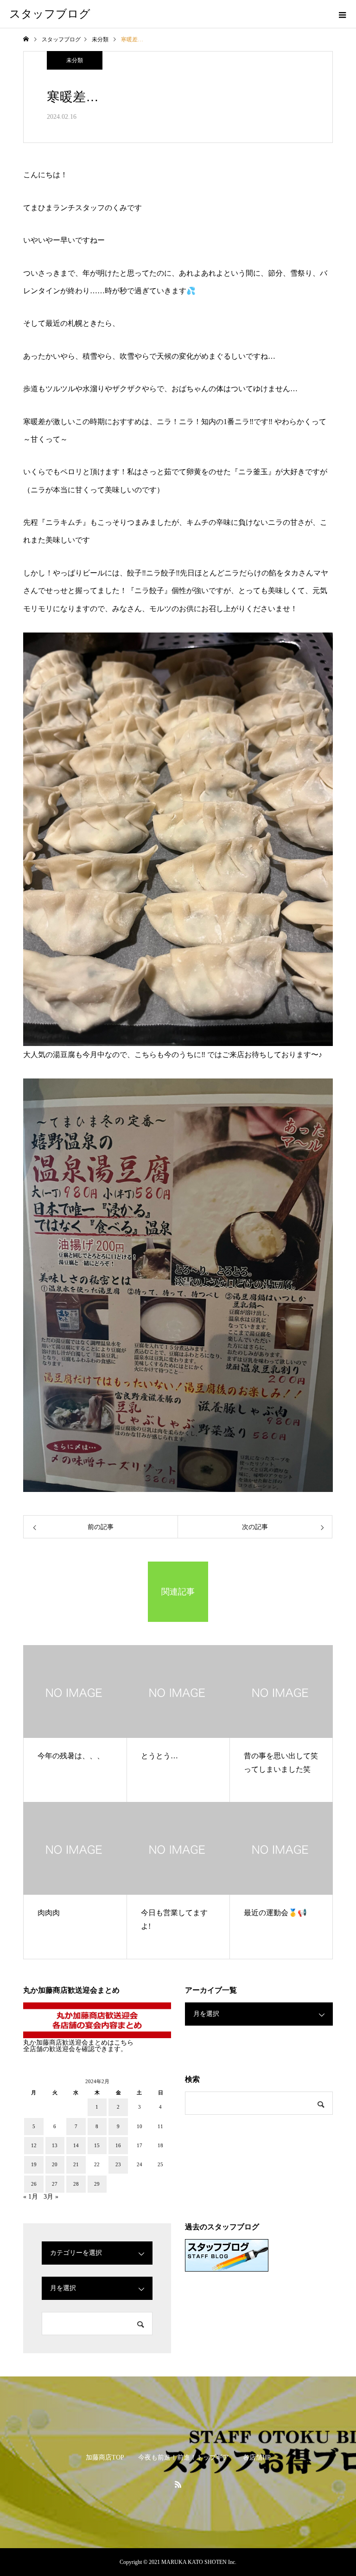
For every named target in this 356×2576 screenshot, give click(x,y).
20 (55, 2164)
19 (34, 2164)
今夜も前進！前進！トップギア (184, 2457)
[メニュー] (342, 14)
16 (118, 2145)
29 (97, 2184)
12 (34, 2145)
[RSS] (178, 2484)
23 (118, 2164)
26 (34, 2184)
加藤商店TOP (105, 2457)
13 (55, 2145)
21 (76, 2164)
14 (76, 2145)
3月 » (51, 2197)
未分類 (75, 60)
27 (55, 2184)
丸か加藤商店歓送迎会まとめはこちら (78, 2043)
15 (97, 2145)
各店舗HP (257, 2457)
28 (76, 2184)
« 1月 (31, 2197)
